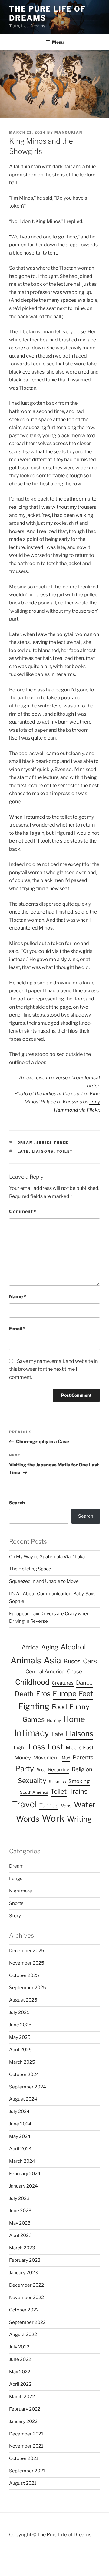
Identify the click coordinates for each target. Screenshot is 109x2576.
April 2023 (20, 2235)
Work (53, 1818)
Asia (52, 1660)
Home (74, 1719)
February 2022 (25, 2409)
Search (17, 1503)
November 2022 (26, 2298)
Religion (82, 1769)
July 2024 (19, 2112)
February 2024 (25, 2174)
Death (24, 1694)
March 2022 (22, 2397)
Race (41, 1770)
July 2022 (19, 2347)
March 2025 (22, 2062)
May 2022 (20, 2372)
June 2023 (20, 2211)
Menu (58, 42)
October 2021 (24, 2458)
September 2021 (27, 2471)
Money (23, 1758)
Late (23, 1151)
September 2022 (27, 2322)
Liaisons (43, 1151)
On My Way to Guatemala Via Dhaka (47, 1557)
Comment (23, 1211)
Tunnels (49, 1806)
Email (17, 1329)
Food (59, 1707)
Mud (66, 1758)
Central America (45, 1672)
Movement (46, 1758)
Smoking (79, 1781)
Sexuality (32, 1781)
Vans (66, 1806)
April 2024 (20, 2149)
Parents (83, 1757)
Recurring (59, 1770)
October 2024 (24, 2075)
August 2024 (23, 2099)
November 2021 (26, 2446)
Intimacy (32, 1733)
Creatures (63, 1683)
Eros (43, 1694)
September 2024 (28, 2087)
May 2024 (20, 2136)
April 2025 (20, 2050)
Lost (55, 1747)
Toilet (65, 1151)
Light (20, 1748)
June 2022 (20, 2359)
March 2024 (22, 2161)
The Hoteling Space (30, 1569)
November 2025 (27, 1963)
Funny (79, 1707)
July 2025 (19, 2012)
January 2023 (23, 2273)
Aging (50, 1647)
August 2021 (23, 2483)
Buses (72, 1661)
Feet (86, 1694)
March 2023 (22, 2248)
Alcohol (73, 1647)
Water (85, 1805)
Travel (25, 1804)
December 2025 (27, 1951)
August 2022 (23, 2335)
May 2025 (20, 2037)
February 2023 (25, 2260)
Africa (30, 1647)
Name (18, 1297)
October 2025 (24, 1975)
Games (33, 1719)
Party (25, 1769)
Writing (79, 1819)
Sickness (57, 1782)
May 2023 (20, 2223)
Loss (37, 1747)
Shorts (16, 1903)
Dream (26, 1143)
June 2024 (20, 2124)
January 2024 (23, 2186)
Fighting (34, 1706)
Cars (90, 1661)
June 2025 (20, 2025)
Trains (78, 1791)
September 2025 (28, 1988)
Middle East (80, 1748)
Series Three (52, 1143)
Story (15, 1916)
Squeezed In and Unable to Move (44, 1581)
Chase (74, 1672)
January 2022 (23, 2421)
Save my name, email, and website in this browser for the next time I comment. (53, 1369)
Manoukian (68, 132)
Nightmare (21, 1891)
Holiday (54, 1720)
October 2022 (24, 2310)
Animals (26, 1661)
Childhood (32, 1682)
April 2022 (20, 2384)
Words (28, 1819)
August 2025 (23, 2000)
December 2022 (26, 2285)
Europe (64, 1694)
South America (34, 1792)
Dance (84, 1683)
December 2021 (26, 2434)
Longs (16, 1879)
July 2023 (19, 2198)
